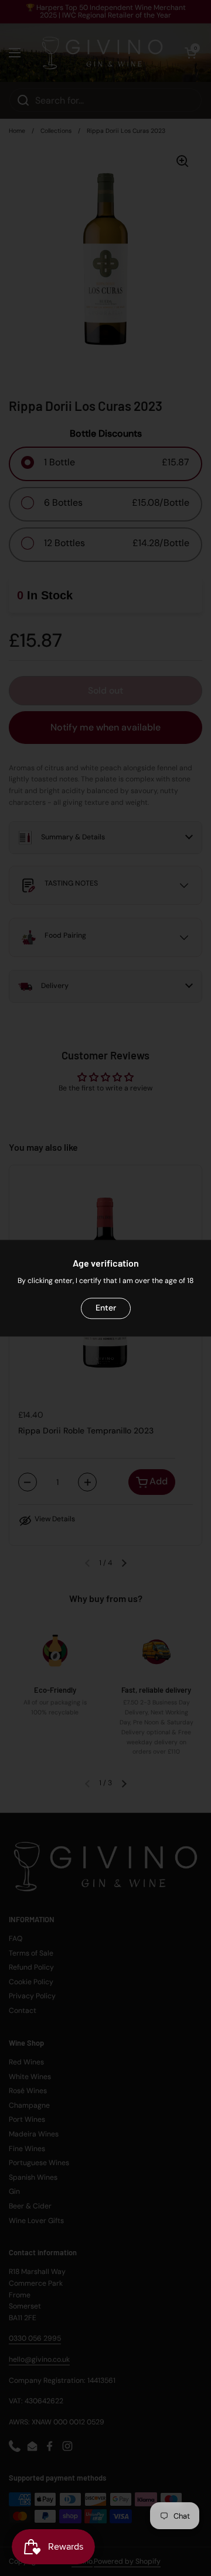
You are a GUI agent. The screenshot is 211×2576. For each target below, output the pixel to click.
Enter (106, 1308)
